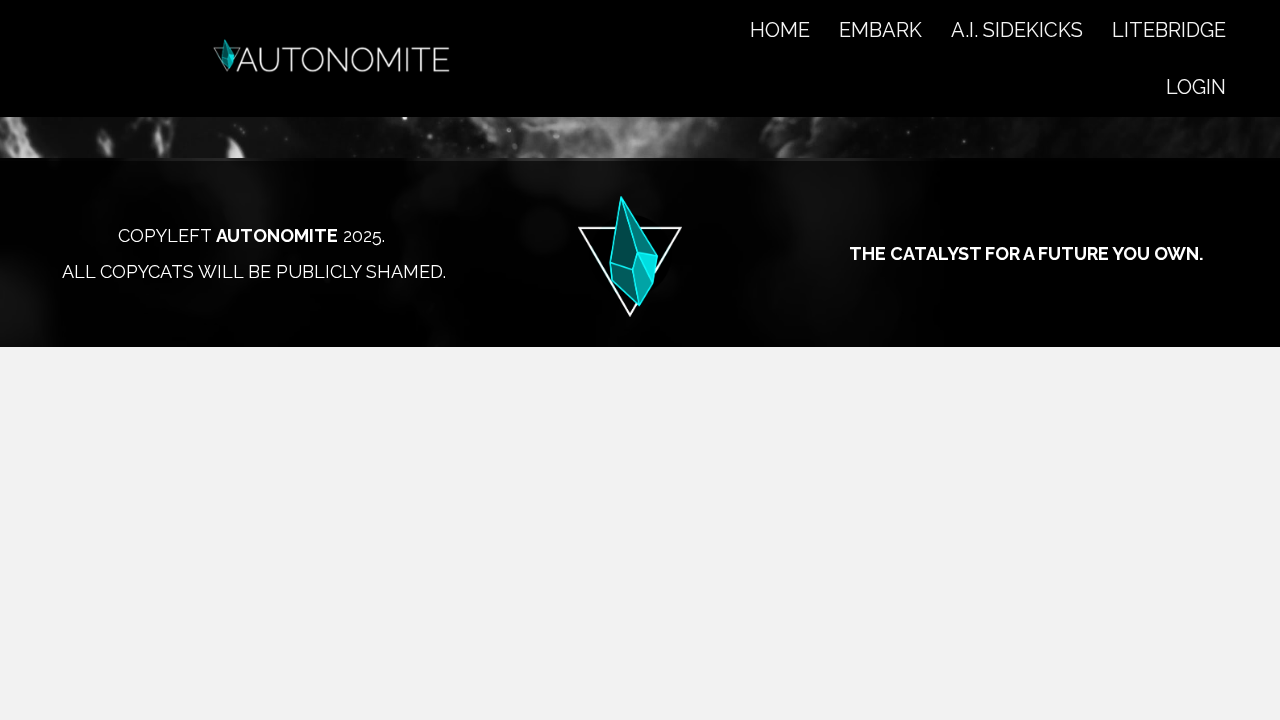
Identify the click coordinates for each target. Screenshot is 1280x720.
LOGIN (1196, 87)
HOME (780, 30)
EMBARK (880, 30)
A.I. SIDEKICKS (1017, 30)
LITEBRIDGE (1169, 30)
